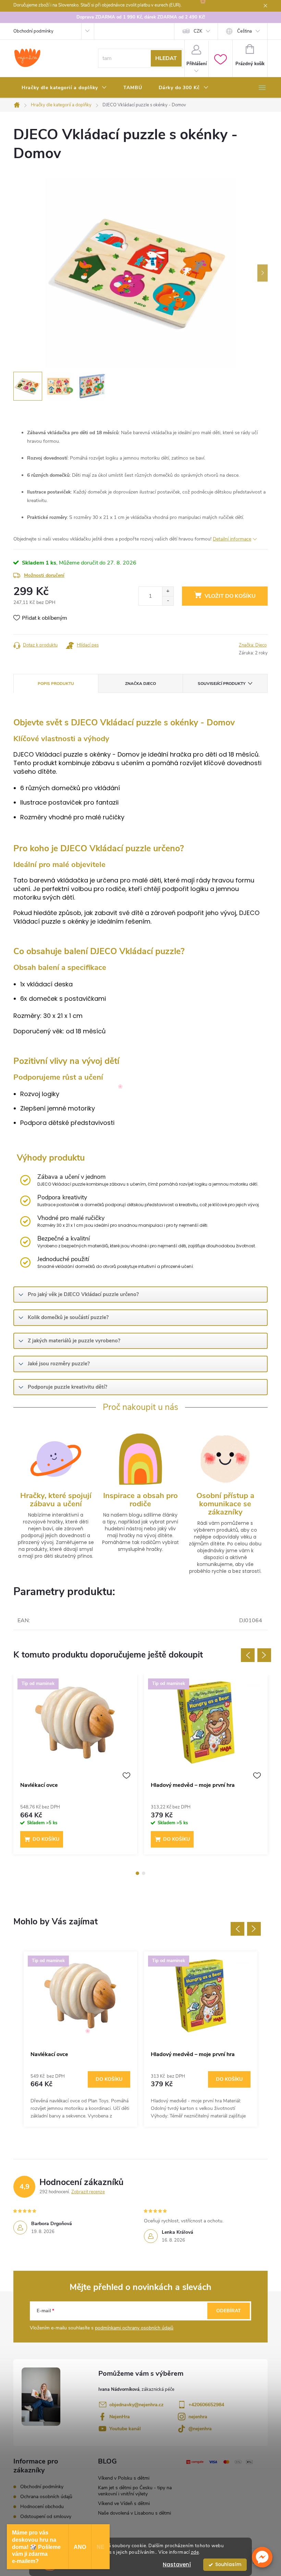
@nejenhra (200, 2429)
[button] (262, 2557)
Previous (248, 1655)
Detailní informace (232, 539)
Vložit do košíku (230, 596)
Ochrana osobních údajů (46, 2497)
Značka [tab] (140, 684)
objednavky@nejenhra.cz (136, 2405)
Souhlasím (228, 2565)
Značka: (253, 645)
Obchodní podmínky (33, 31)
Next (264, 1655)
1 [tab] (137, 1873)
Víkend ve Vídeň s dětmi (124, 2503)
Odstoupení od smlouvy (46, 2516)
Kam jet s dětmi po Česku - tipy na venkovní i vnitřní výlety (135, 2491)
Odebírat (229, 2311)
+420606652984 (206, 2405)
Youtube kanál (125, 2429)
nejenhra (198, 2417)
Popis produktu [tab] (56, 684)
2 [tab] (144, 1873)
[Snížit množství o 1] (168, 601)
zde (195, 2552)
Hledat (166, 58)
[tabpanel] (75, 1768)
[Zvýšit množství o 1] (168, 591)
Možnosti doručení (44, 575)
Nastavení (177, 2565)
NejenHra (120, 2417)
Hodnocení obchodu (42, 2507)
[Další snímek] (262, 273)
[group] (80, 2039)
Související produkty (222, 684)
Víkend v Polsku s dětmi (124, 2478)
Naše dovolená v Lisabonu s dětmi (135, 2513)
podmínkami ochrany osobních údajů (134, 2328)
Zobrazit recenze (88, 2192)
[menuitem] (64, 88)
